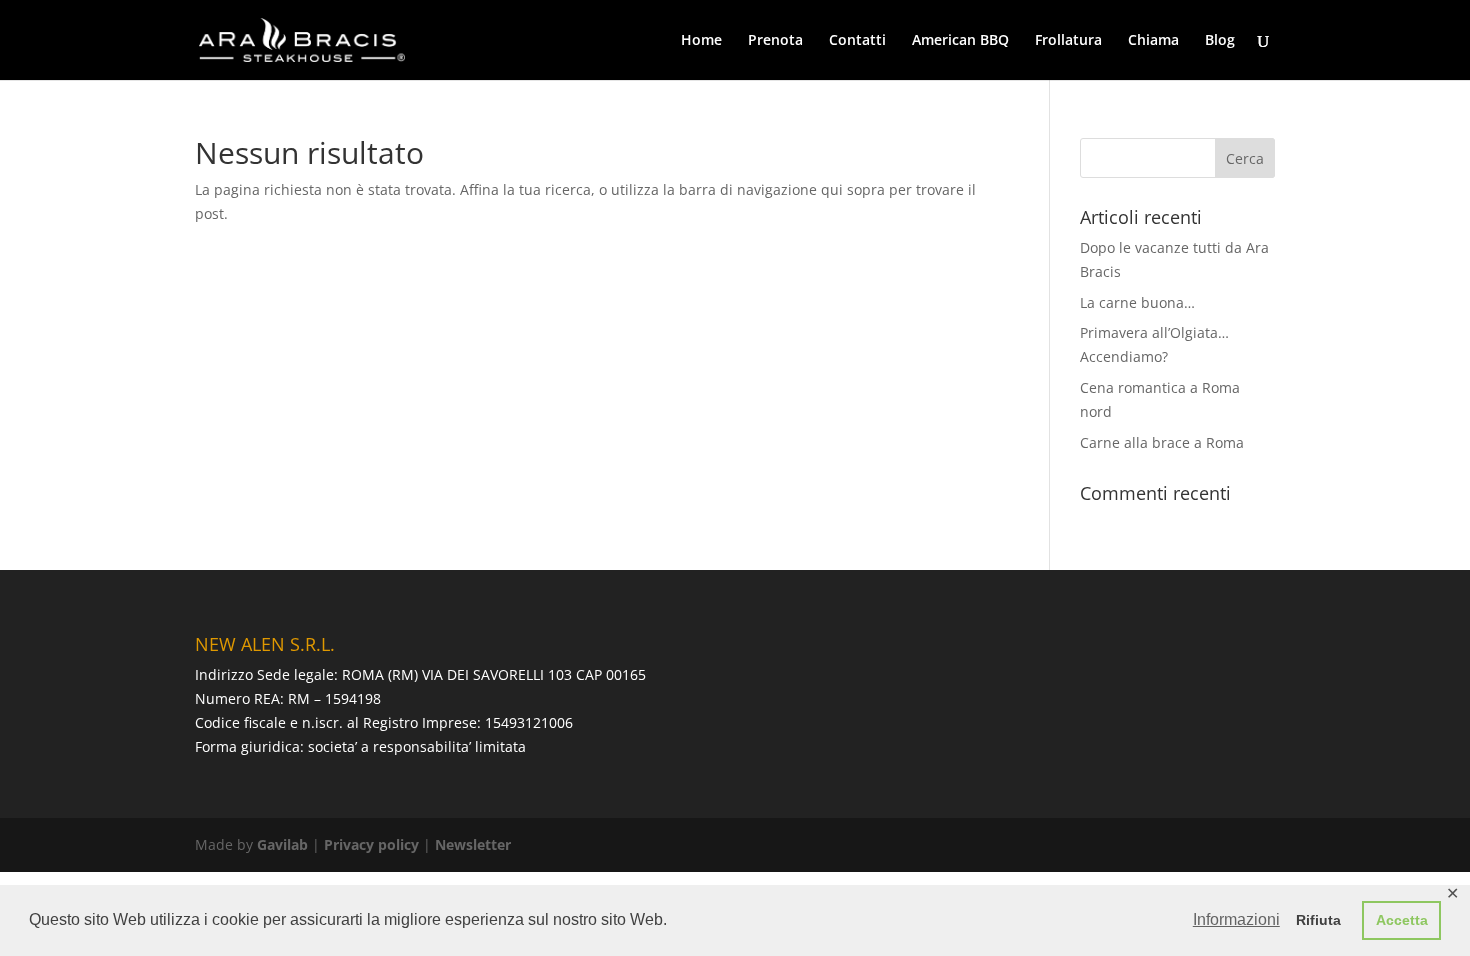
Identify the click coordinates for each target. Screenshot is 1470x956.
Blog (1220, 41)
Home (701, 41)
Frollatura (1068, 41)
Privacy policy (371, 844)
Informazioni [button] (1236, 919)
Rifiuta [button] (1318, 920)
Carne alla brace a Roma (1162, 442)
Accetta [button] (1402, 920)
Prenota (775, 41)
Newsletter (473, 844)
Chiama (1153, 41)
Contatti (857, 41)
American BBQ (960, 41)
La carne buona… (1137, 302)
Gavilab (282, 844)
